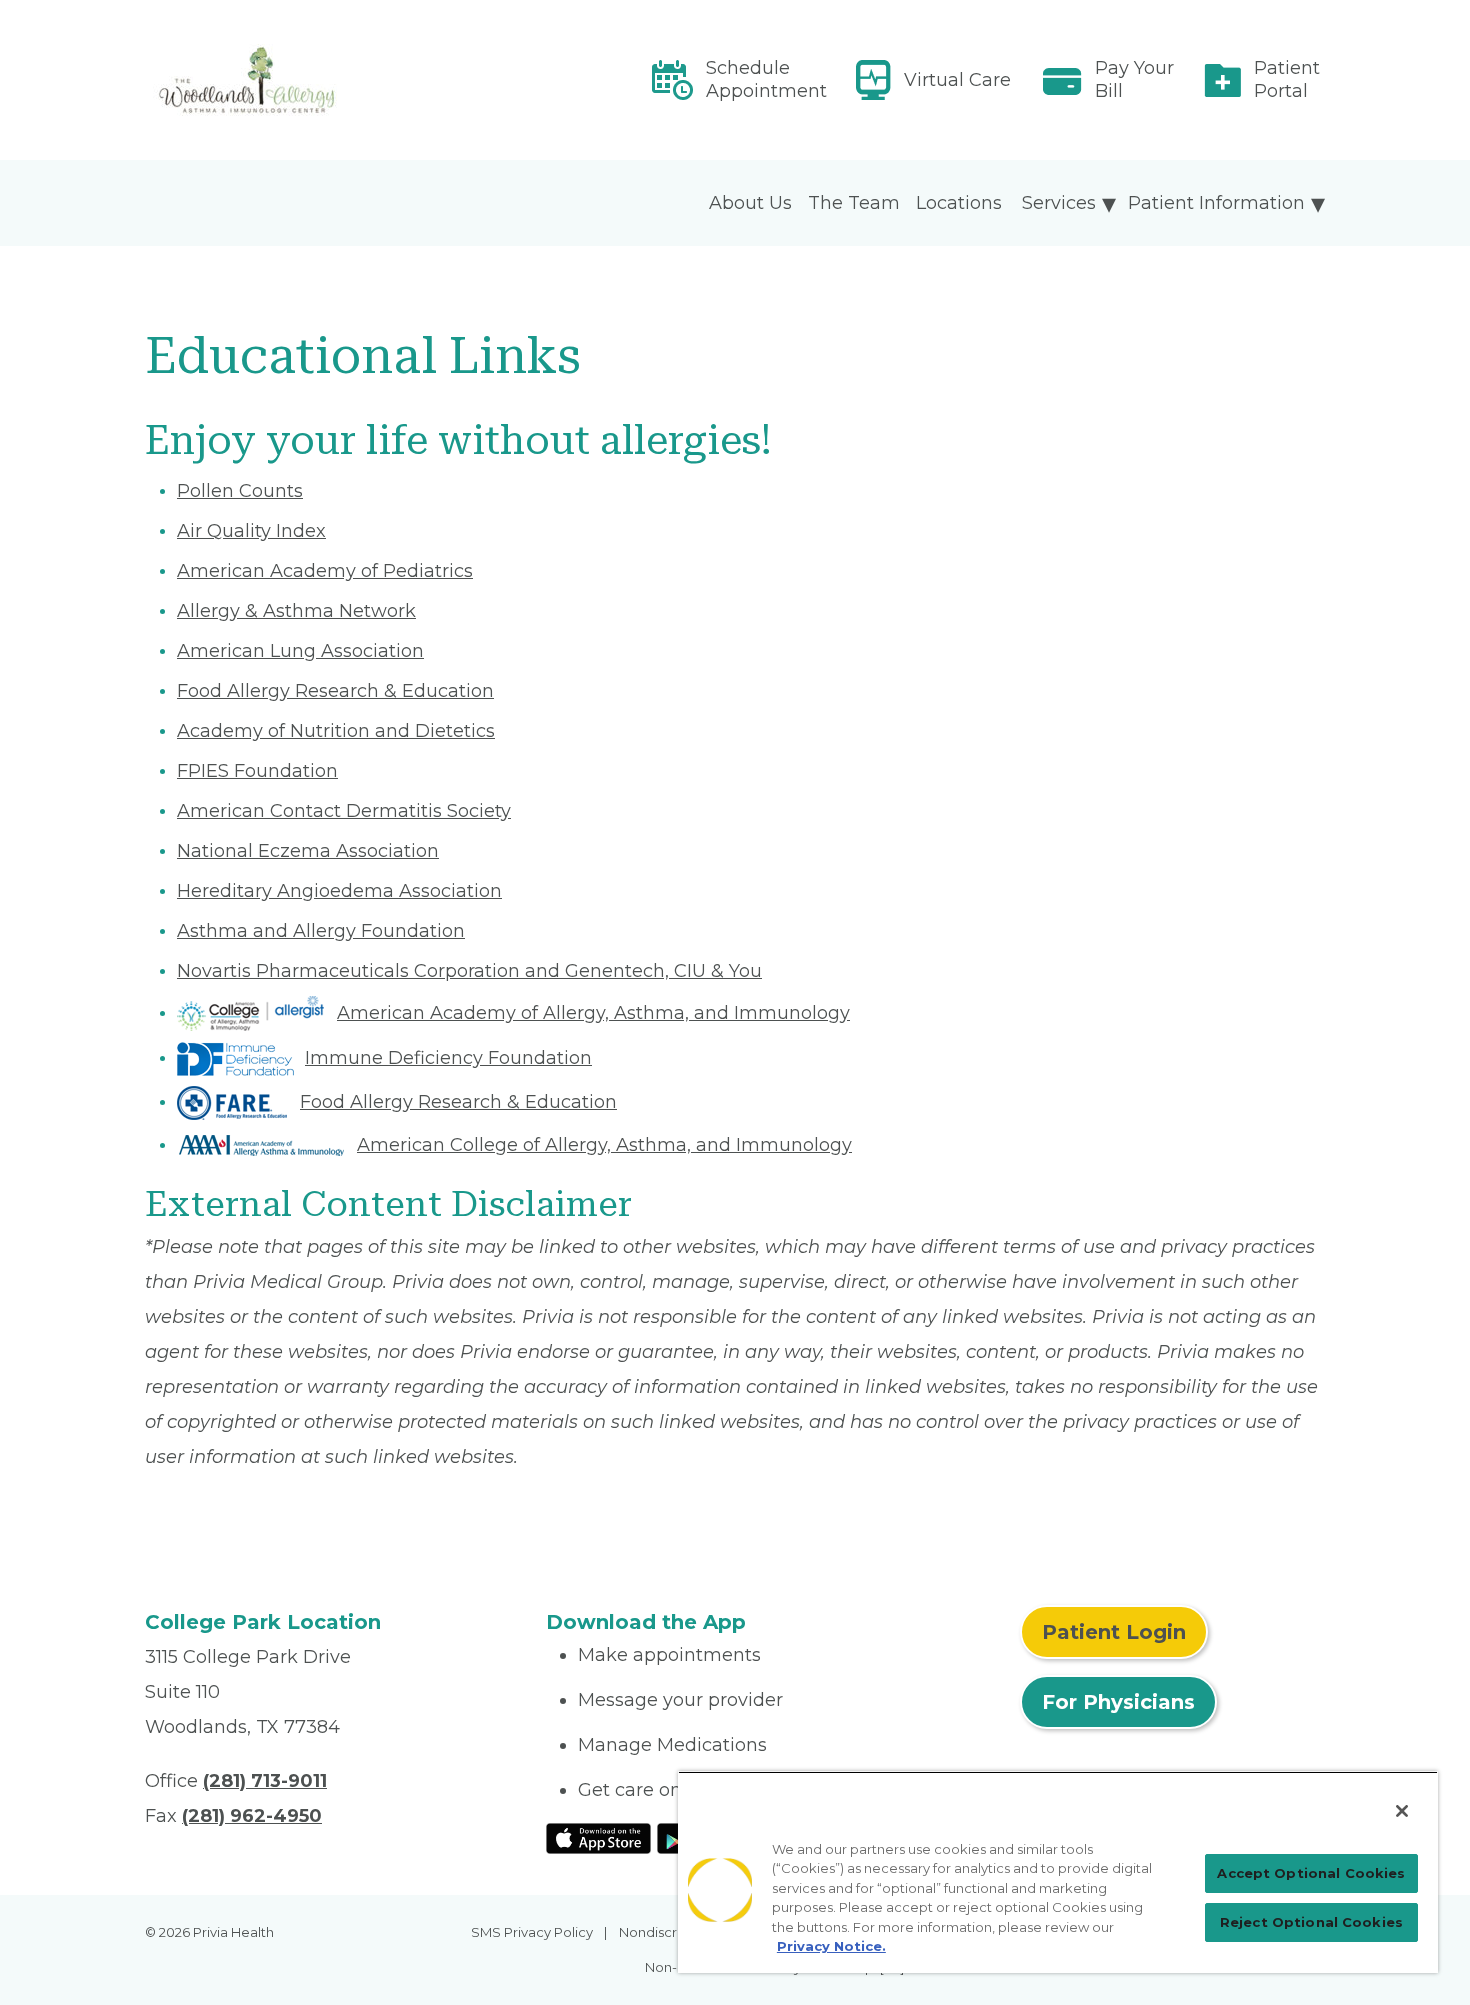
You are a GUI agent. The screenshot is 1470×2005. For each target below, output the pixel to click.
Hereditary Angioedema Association (339, 891)
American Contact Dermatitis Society (344, 811)
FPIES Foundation (257, 771)
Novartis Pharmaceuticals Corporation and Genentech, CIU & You (469, 971)
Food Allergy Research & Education (335, 691)
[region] (1058, 1872)
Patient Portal (1287, 79)
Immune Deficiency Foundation (448, 1058)
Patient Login (1114, 1632)
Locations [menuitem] (959, 203)
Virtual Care (957, 80)
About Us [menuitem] (750, 203)
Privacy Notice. (831, 1946)
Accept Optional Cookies (1311, 1873)
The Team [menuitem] (854, 203)
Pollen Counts (240, 491)
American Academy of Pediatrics (325, 571)
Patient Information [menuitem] (1216, 203)
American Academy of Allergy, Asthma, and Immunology (593, 1013)
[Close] (1402, 1811)
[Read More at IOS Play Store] (598, 1837)
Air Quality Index (251, 531)
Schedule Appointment (766, 79)
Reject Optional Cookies (1311, 1922)
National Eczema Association (308, 851)
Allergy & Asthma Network (296, 611)
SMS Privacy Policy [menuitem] (532, 1932)
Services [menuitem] (1059, 203)
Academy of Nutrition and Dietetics (336, 731)
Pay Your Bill (1134, 79)
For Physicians (1118, 1702)
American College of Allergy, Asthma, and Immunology (604, 1145)
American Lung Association (300, 651)
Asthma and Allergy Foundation (321, 931)
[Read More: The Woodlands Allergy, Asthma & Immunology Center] (333, 80)
